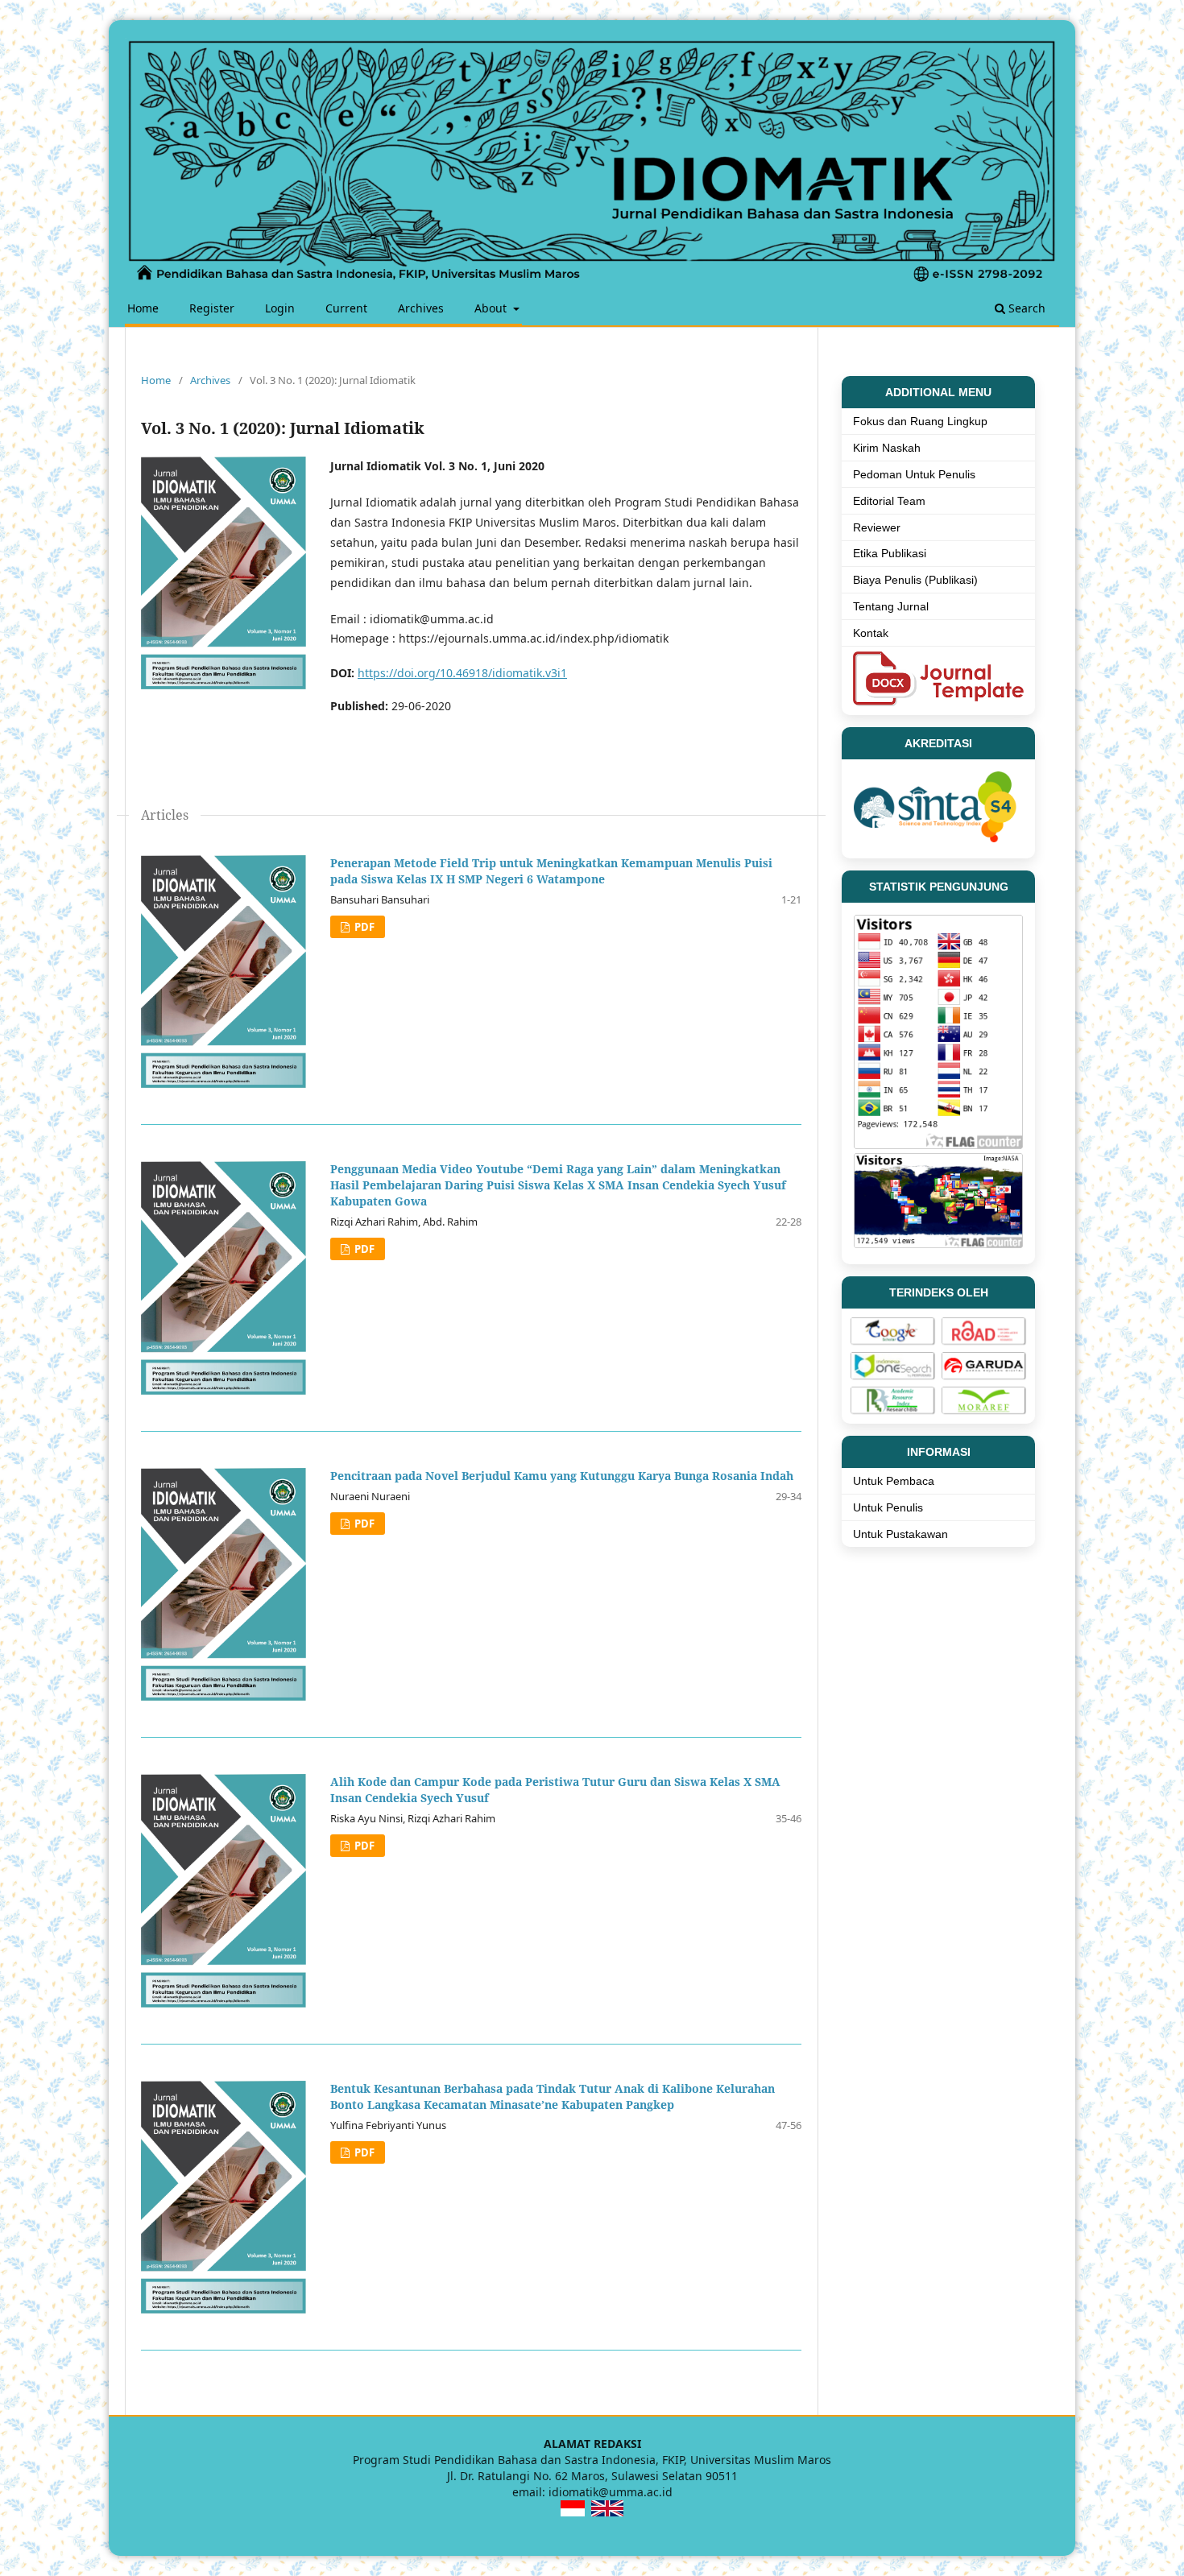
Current (346, 308)
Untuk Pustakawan (900, 1534)
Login (280, 308)
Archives (421, 308)
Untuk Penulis (888, 1507)
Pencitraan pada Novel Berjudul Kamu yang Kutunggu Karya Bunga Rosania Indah (562, 1476)
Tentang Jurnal (891, 606)
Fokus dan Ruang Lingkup (920, 421)
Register (212, 308)
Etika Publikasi (890, 553)
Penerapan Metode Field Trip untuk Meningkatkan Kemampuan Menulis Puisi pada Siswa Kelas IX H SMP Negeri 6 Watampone (551, 871)
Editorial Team (889, 501)
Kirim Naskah (887, 448)
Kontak (871, 633)
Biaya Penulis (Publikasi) (915, 580)
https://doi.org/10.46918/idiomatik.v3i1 (462, 673)
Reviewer (877, 527)
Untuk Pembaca (894, 1481)
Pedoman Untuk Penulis (914, 474)
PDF (363, 927)
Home (143, 308)
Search (1025, 308)
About (492, 308)
